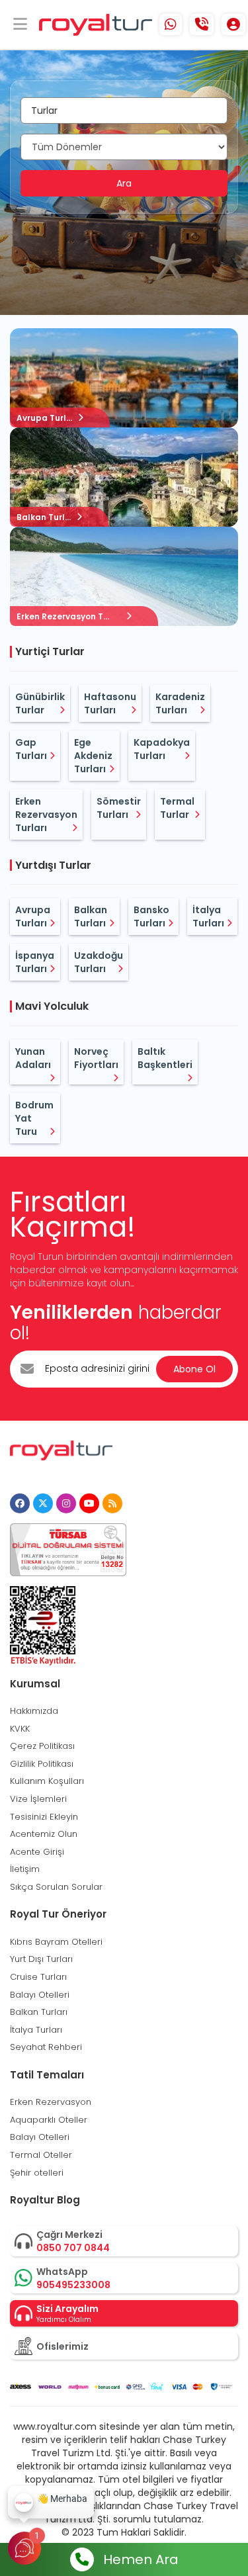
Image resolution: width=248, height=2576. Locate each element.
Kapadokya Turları (162, 749)
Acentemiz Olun (44, 1834)
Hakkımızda (34, 1711)
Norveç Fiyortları (96, 1058)
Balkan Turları (91, 916)
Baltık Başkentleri (165, 1058)
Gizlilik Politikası (42, 1764)
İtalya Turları (208, 916)
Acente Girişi (37, 1852)
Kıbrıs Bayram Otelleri (56, 1942)
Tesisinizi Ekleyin (44, 1817)
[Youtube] (89, 1503)
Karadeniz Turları (180, 703)
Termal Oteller (41, 2155)
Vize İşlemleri (38, 1799)
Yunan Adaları (33, 1058)
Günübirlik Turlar (40, 703)
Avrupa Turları (33, 916)
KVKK (20, 1729)
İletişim (25, 1869)
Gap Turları (31, 749)
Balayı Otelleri (40, 1995)
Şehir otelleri (37, 2173)
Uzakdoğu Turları (99, 962)
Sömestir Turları (119, 808)
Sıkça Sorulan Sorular (56, 1887)
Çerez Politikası (42, 1746)
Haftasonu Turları (110, 703)
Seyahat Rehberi (46, 2047)
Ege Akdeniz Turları (93, 756)
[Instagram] (66, 1503)
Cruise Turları (38, 1977)
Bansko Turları (151, 916)
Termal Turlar (177, 808)
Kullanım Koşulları (47, 1781)
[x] (43, 1503)
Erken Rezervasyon (51, 2102)
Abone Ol (194, 1369)
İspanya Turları (35, 962)
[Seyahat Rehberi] (112, 1503)
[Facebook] (20, 1503)
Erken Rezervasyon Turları (46, 815)
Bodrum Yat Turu (34, 1118)
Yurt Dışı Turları (41, 1959)
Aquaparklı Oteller (49, 2120)
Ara (124, 183)
